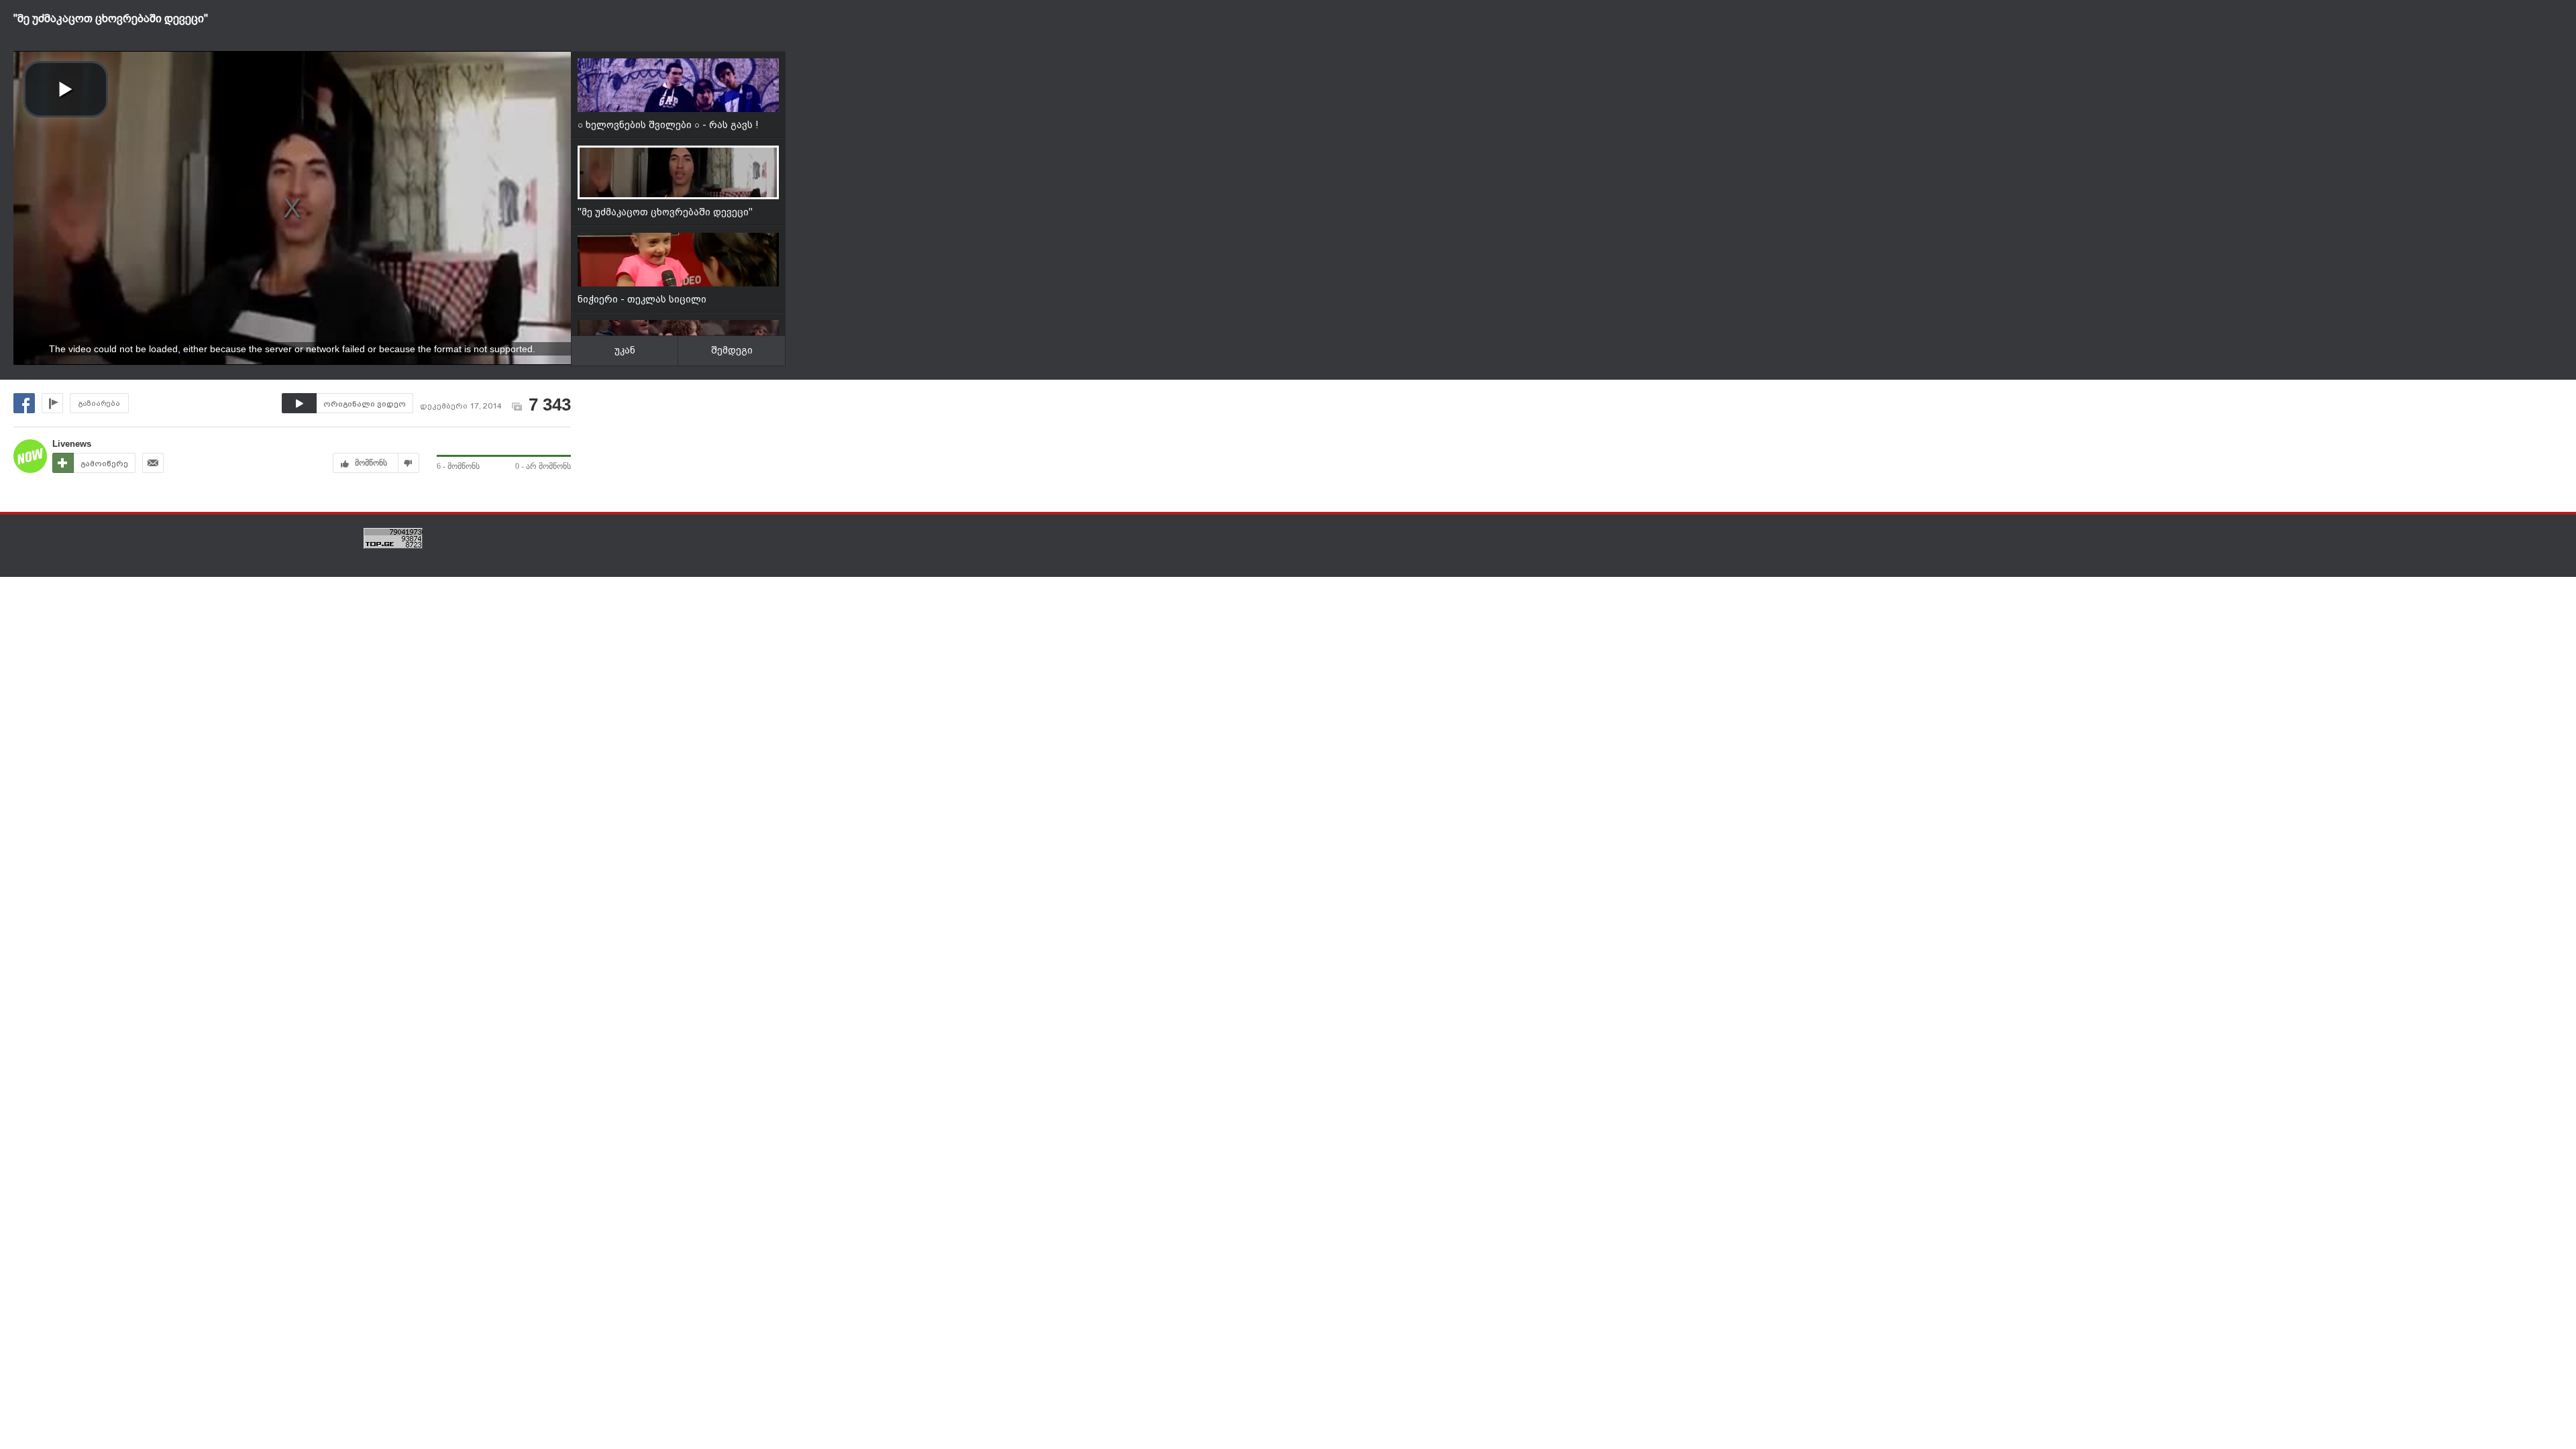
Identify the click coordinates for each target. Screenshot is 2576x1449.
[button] (66, 89)
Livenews (72, 444)
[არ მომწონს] (409, 463)
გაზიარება (99, 404)
